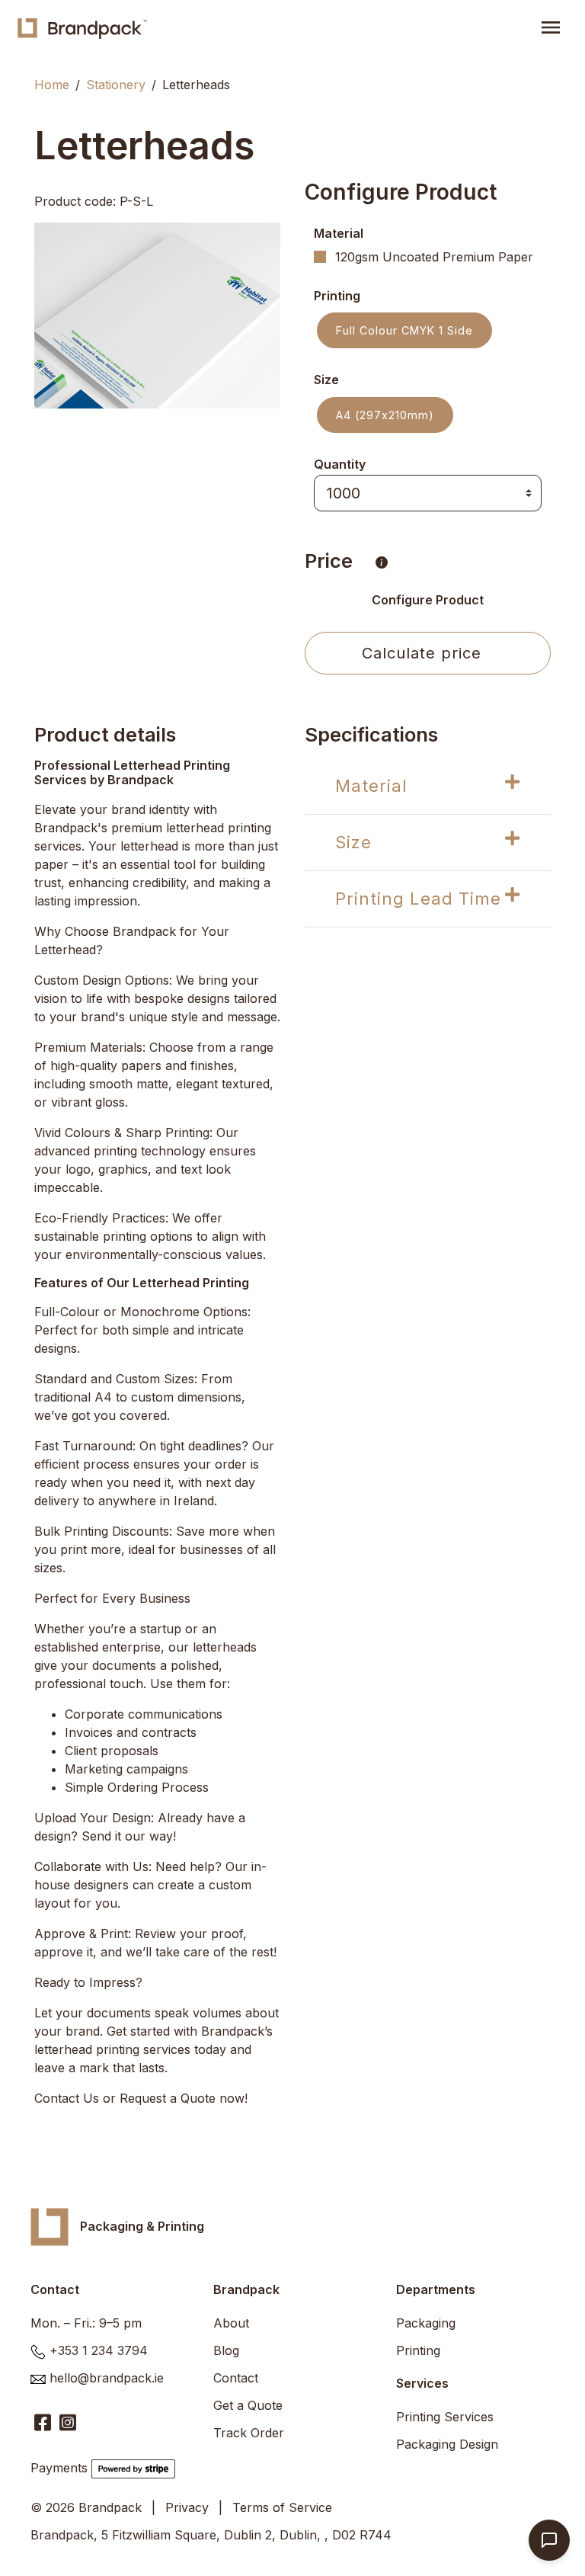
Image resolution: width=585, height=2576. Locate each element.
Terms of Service (282, 2507)
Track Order (249, 2433)
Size (353, 842)
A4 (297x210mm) (385, 415)
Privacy (187, 2507)
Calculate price (422, 653)
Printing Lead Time (418, 899)
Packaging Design (447, 2444)
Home (52, 85)
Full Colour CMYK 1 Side (404, 330)
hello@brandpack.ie (107, 2378)
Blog (226, 2350)
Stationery (116, 85)
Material (371, 786)
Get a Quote (248, 2405)
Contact (236, 2378)
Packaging (426, 2323)
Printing (418, 2350)
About (231, 2323)
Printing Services (445, 2417)
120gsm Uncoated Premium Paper (434, 257)
